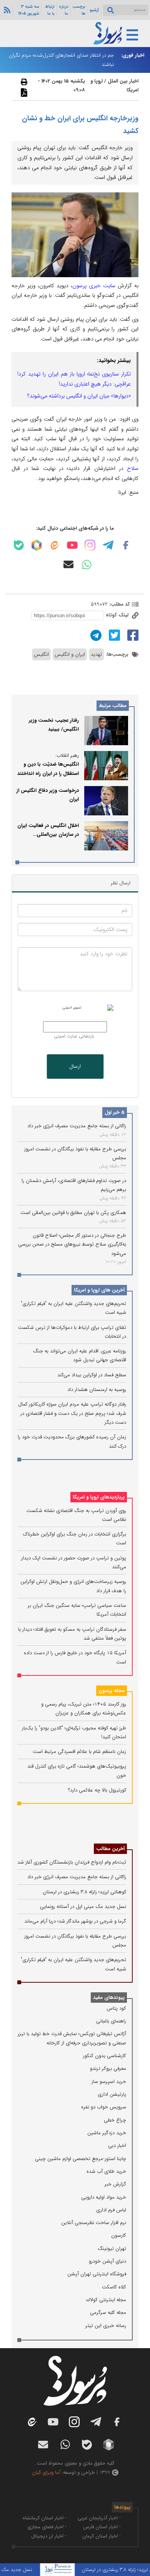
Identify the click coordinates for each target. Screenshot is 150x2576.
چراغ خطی (115, 2120)
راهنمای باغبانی (111, 2021)
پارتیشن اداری (112, 2094)
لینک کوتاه (118, 615)
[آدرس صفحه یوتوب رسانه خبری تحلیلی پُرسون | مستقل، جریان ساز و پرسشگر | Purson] (72, 545)
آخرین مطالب (110, 1849)
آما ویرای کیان (46, 2472)
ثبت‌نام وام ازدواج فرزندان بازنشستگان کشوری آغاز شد (72, 1862)
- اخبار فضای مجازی (47, 2527)
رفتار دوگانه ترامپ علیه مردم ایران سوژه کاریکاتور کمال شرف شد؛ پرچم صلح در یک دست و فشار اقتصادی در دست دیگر (72, 1413)
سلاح (133, 468)
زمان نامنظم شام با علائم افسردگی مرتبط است (79, 1752)
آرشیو (94, 10)
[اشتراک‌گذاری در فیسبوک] (132, 635)
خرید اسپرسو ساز (109, 2082)
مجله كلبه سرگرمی (108, 2313)
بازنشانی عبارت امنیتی (74, 1036)
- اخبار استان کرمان (102, 2536)
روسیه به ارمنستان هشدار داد (97, 1390)
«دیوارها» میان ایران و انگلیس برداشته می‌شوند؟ (79, 396)
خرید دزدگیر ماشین (107, 2133)
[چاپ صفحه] (23, 82)
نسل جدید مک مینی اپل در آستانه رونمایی (83, 1907)
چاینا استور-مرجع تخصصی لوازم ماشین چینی (81, 2159)
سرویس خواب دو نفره (104, 2107)
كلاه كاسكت (114, 2287)
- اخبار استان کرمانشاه (45, 2518)
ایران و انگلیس (70, 654)
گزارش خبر (115, 2184)
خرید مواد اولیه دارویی (104, 2197)
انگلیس (41, 654)
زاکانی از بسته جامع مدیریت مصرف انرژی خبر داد (77, 1126)
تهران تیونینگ (112, 2249)
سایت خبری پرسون (94, 286)
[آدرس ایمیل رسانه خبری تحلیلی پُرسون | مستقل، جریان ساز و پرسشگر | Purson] (68, 564)
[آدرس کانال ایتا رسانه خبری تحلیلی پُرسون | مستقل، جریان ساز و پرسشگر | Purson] (54, 545)
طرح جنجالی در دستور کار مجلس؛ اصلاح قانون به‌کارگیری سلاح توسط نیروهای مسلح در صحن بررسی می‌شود (72, 1244)
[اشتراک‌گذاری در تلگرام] (95, 635)
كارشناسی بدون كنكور (105, 2056)
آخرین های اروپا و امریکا (99, 1290)
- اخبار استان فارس (102, 2527)
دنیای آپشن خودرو (107, 2261)
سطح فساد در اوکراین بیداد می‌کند (92, 1375)
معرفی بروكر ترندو (108, 2068)
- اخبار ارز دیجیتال (49, 2536)
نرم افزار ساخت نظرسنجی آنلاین (94, 2223)
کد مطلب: (119, 604)
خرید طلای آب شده (106, 2171)
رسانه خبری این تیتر (106, 2326)
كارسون (119, 2235)
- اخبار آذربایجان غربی (99, 2518)
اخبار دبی (117, 2146)
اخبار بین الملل (123, 81)
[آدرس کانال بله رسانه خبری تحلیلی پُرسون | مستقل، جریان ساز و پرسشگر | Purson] (19, 545)
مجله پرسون (112, 1691)
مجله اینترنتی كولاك (106, 2300)
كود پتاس (116, 2008)
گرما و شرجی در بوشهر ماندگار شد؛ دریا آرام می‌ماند (75, 1921)
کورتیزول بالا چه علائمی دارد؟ (97, 1790)
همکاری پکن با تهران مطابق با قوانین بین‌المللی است (73, 1213)
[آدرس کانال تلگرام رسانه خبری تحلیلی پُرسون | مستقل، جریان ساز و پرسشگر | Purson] (108, 545)
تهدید (96, 654)
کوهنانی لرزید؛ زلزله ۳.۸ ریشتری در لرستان (84, 1892)
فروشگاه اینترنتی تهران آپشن (97, 2274)
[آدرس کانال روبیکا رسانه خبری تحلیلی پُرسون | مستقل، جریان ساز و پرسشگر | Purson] (37, 545)
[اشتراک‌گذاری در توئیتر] (113, 635)
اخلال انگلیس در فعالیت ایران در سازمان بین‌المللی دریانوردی (48, 835)
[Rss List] (6, 10)
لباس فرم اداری (111, 2210)
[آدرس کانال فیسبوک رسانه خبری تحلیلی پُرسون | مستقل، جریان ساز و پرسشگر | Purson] (126, 545)
